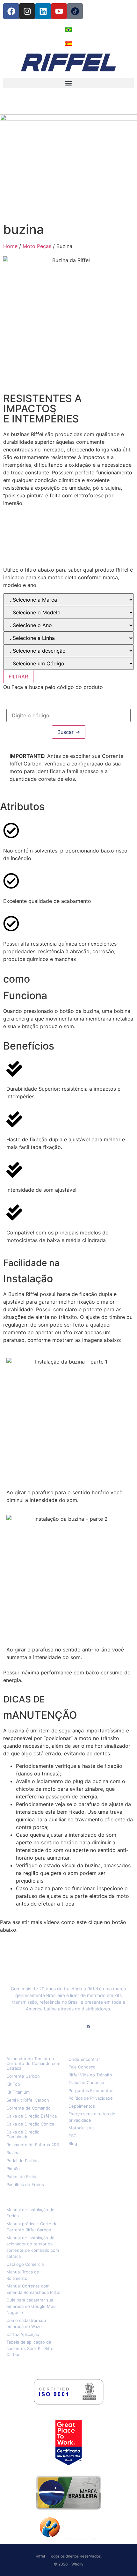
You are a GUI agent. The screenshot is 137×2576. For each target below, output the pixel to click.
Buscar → (69, 732)
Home (10, 246)
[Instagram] (27, 11)
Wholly (77, 2564)
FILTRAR (18, 677)
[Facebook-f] (49, 2027)
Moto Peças (37, 246)
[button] (68, 83)
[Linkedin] (43, 11)
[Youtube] (59, 11)
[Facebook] (11, 11)
